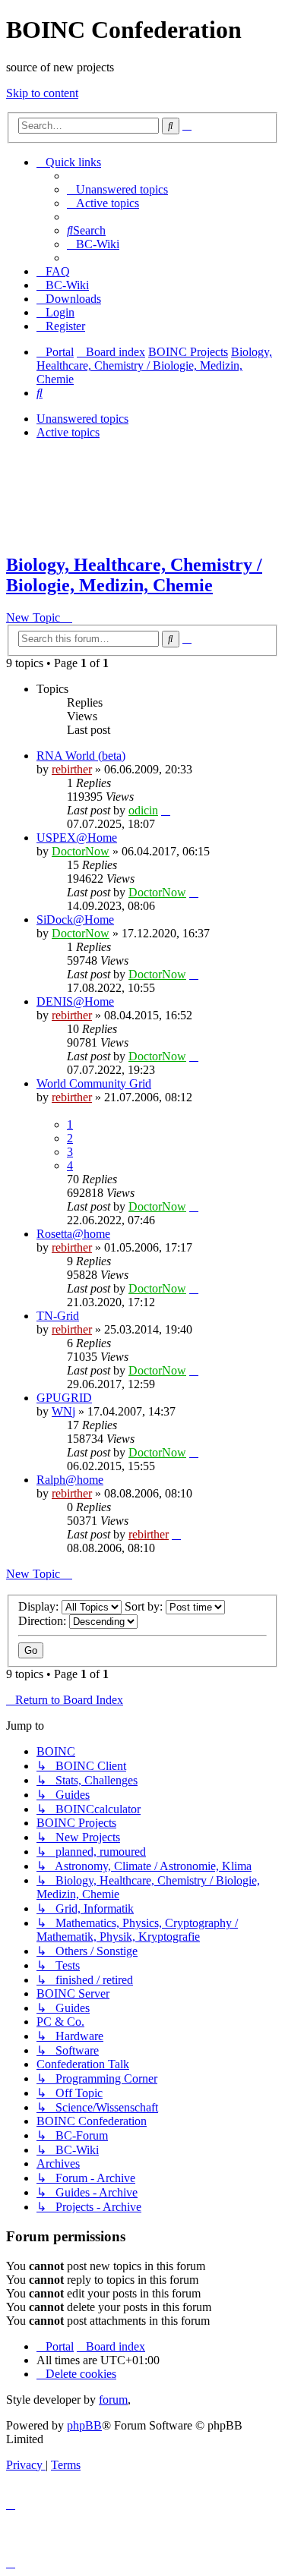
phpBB (84, 2425)
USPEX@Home (77, 838)
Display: (40, 1606)
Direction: (44, 1621)
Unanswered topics (82, 419)
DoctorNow (81, 851)
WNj (63, 1411)
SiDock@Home (75, 920)
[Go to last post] (166, 810)
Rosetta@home (73, 1234)
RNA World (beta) (81, 756)
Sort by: (145, 1606)
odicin (143, 810)
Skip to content (42, 93)
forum (113, 2400)
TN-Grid (58, 1316)
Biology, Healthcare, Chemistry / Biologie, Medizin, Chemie (134, 575)
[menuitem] (117, 189)
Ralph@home (70, 1480)
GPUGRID (64, 1398)
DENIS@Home (75, 1001)
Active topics (68, 432)
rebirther (72, 769)
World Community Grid (94, 1083)
